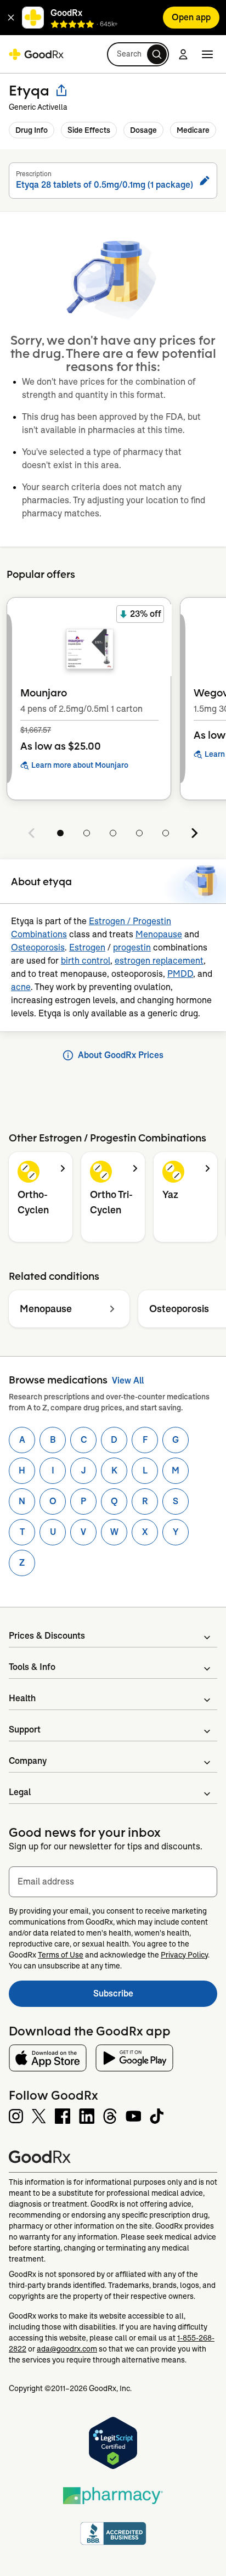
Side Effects (89, 130)
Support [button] (25, 1729)
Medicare (193, 130)
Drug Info (32, 130)
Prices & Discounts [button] (47, 1636)
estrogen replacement (159, 961)
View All (128, 1380)
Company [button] (28, 1761)
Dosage (143, 130)
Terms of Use (61, 1955)
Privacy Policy (184, 1955)
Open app (191, 17)
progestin (132, 947)
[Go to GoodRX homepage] (36, 54)
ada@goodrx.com (67, 2349)
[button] (11, 18)
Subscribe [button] (155, 1997)
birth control (86, 961)
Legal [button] (20, 1792)
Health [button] (22, 1698)
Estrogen (87, 947)
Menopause (159, 934)
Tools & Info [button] (32, 1667)
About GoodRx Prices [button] (121, 1055)
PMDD (180, 974)
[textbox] (113, 1882)
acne (21, 987)
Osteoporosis (38, 947)
